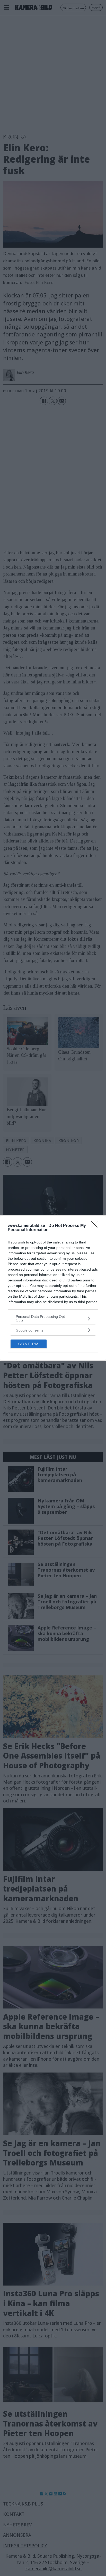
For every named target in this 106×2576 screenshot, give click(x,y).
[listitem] (53, 1318)
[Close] (96, 1226)
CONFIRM (29, 1344)
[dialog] (53, 1288)
